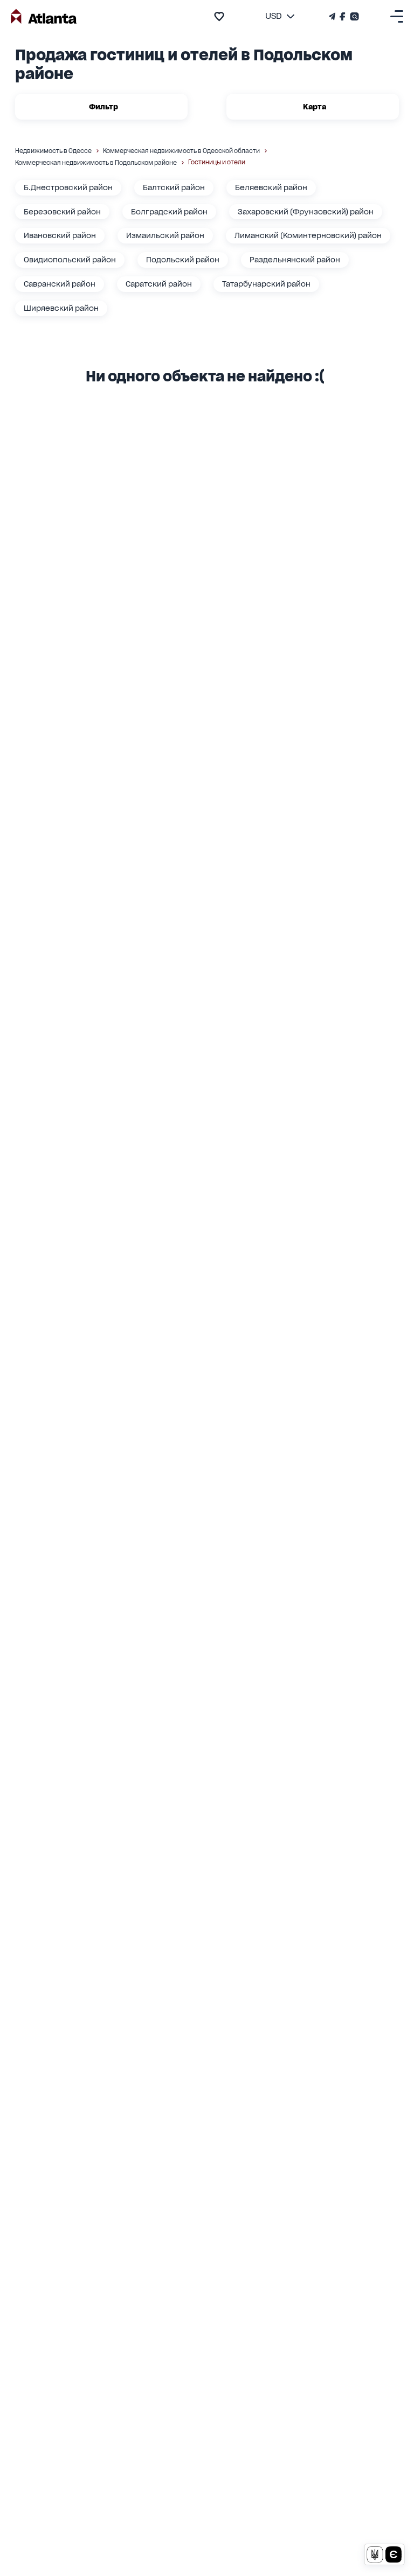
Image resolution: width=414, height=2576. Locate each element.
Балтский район (174, 187)
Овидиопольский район (70, 260)
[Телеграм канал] (333, 16)
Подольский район (183, 260)
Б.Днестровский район (68, 187)
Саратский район (159, 284)
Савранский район (60, 284)
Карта (315, 107)
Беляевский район (271, 187)
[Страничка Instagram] (353, 16)
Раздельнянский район (295, 260)
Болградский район (169, 212)
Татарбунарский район (266, 284)
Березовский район (62, 212)
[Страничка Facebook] (343, 16)
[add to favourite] (219, 16)
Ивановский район (60, 235)
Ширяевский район (61, 308)
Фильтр (103, 107)
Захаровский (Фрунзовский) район (306, 212)
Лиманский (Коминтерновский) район (308, 235)
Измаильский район (165, 235)
